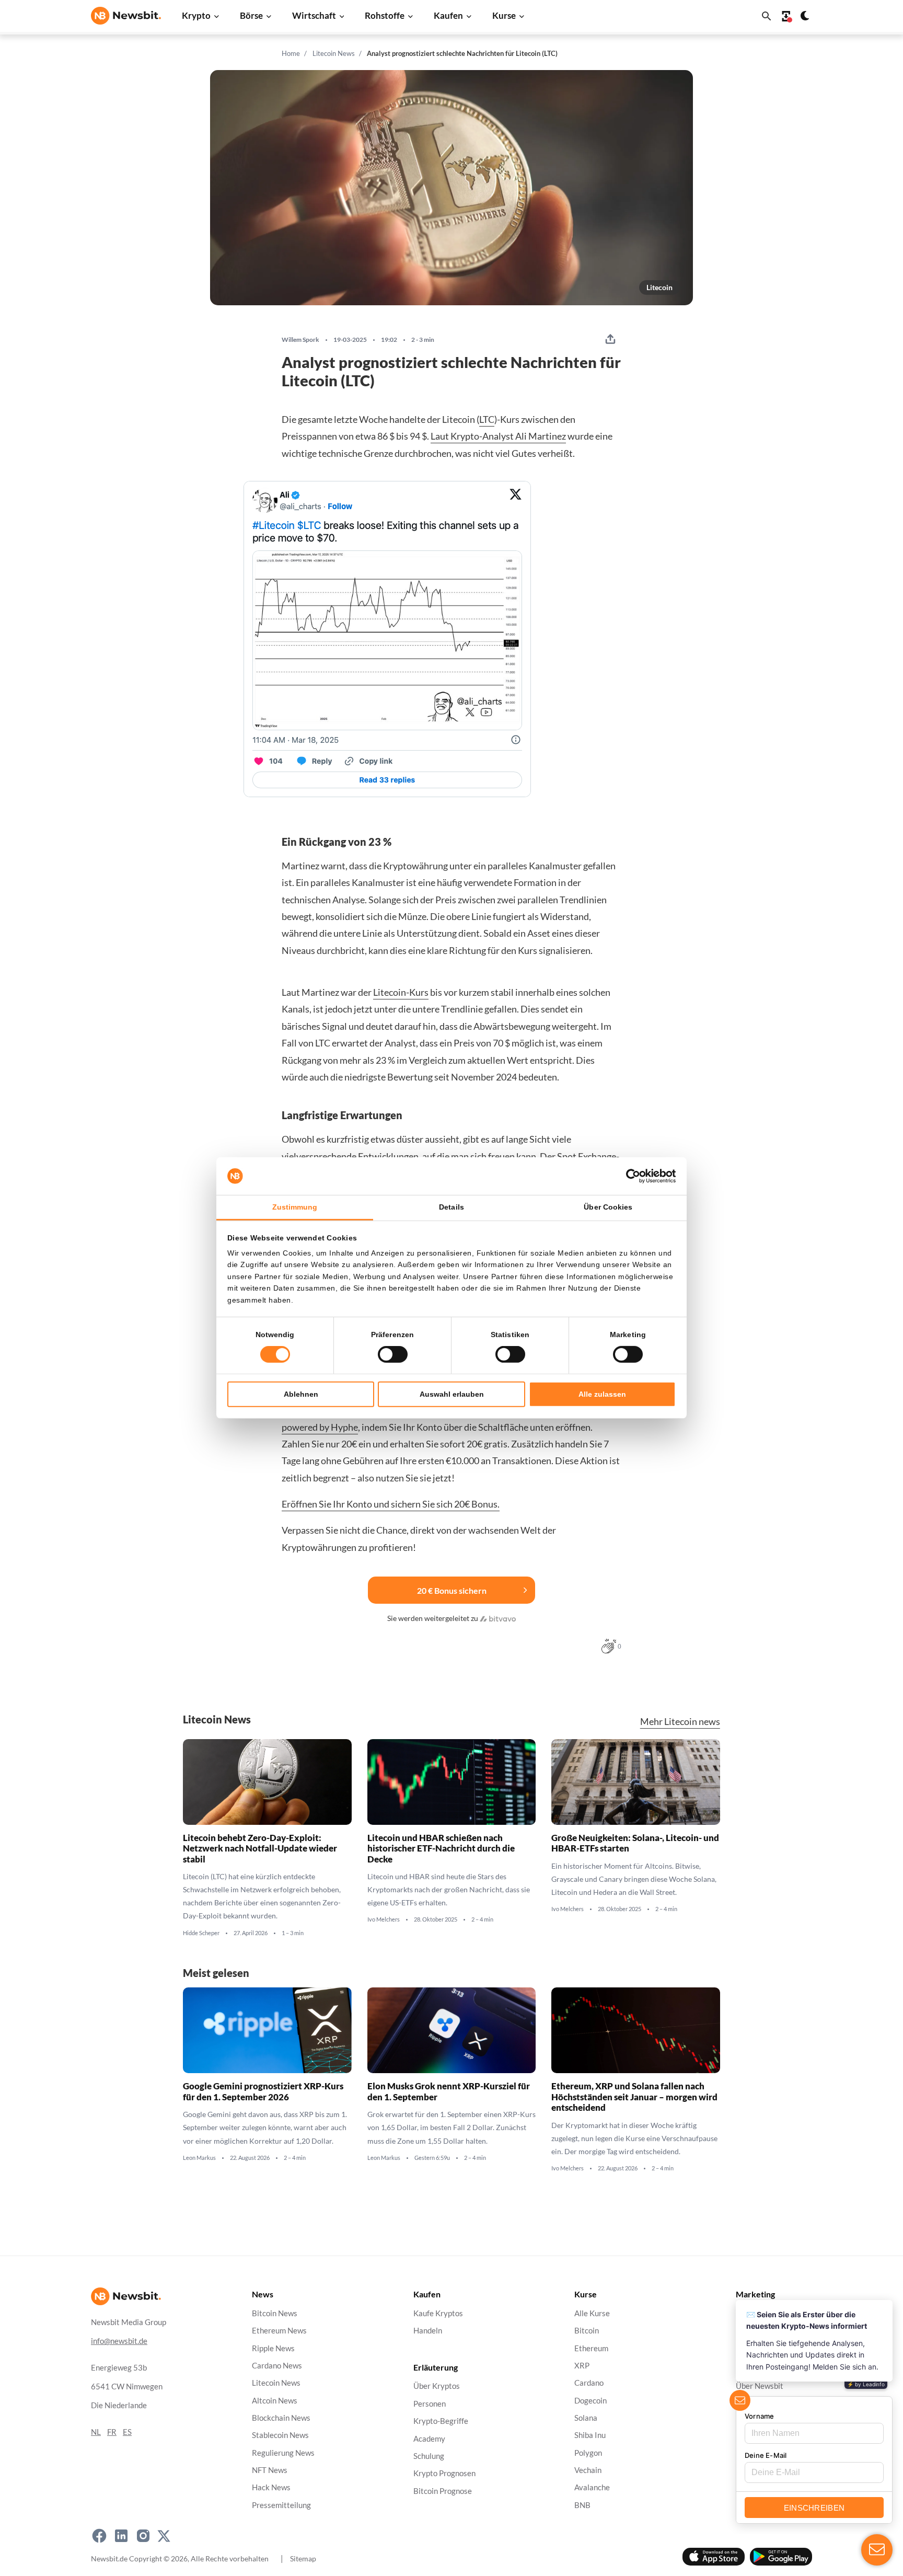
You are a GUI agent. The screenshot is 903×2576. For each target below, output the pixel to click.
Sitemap (303, 2558)
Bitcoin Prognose (443, 2491)
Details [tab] (451, 1207)
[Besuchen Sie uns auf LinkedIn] (121, 2536)
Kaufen (448, 15)
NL (96, 2432)
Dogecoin (591, 2401)
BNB (582, 2505)
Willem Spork (300, 340)
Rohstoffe (385, 15)
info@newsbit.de (119, 2341)
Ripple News (273, 2348)
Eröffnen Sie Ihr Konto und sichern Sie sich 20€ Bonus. (391, 1504)
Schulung (429, 2456)
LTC (487, 419)
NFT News (270, 2470)
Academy (429, 2439)
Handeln (428, 2331)
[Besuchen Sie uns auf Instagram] (143, 2536)
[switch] (393, 1354)
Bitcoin (587, 2331)
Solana (586, 2418)
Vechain (588, 2470)
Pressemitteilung (281, 2505)
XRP (582, 2366)
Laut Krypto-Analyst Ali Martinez (498, 436)
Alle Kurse (592, 2313)
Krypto (196, 15)
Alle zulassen (602, 1394)
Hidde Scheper (201, 1933)
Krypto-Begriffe (441, 2422)
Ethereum (591, 2348)
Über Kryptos (437, 2387)
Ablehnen (301, 1394)
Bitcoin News (275, 2313)
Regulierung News (283, 2453)
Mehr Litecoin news (680, 1722)
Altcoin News (275, 2401)
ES (127, 2432)
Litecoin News (334, 53)
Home (291, 53)
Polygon (588, 2453)
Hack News (271, 2488)
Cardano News (277, 2366)
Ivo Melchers (384, 1920)
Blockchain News (281, 2418)
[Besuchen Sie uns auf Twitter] (164, 2536)
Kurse (504, 15)
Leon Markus (199, 2158)
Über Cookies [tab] (608, 1207)
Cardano (589, 2383)
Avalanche (592, 2488)
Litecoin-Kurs (401, 992)
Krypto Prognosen (444, 2474)
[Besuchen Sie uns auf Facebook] (99, 2536)
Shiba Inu (590, 2436)
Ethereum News (279, 2331)
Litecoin (659, 287)
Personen (430, 2404)
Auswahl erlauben (452, 1394)
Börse (251, 15)
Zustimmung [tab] (295, 1207)
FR (112, 2432)
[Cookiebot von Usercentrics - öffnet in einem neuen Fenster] (630, 1176)
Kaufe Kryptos (438, 2313)
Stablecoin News (280, 2436)
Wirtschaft (314, 15)
